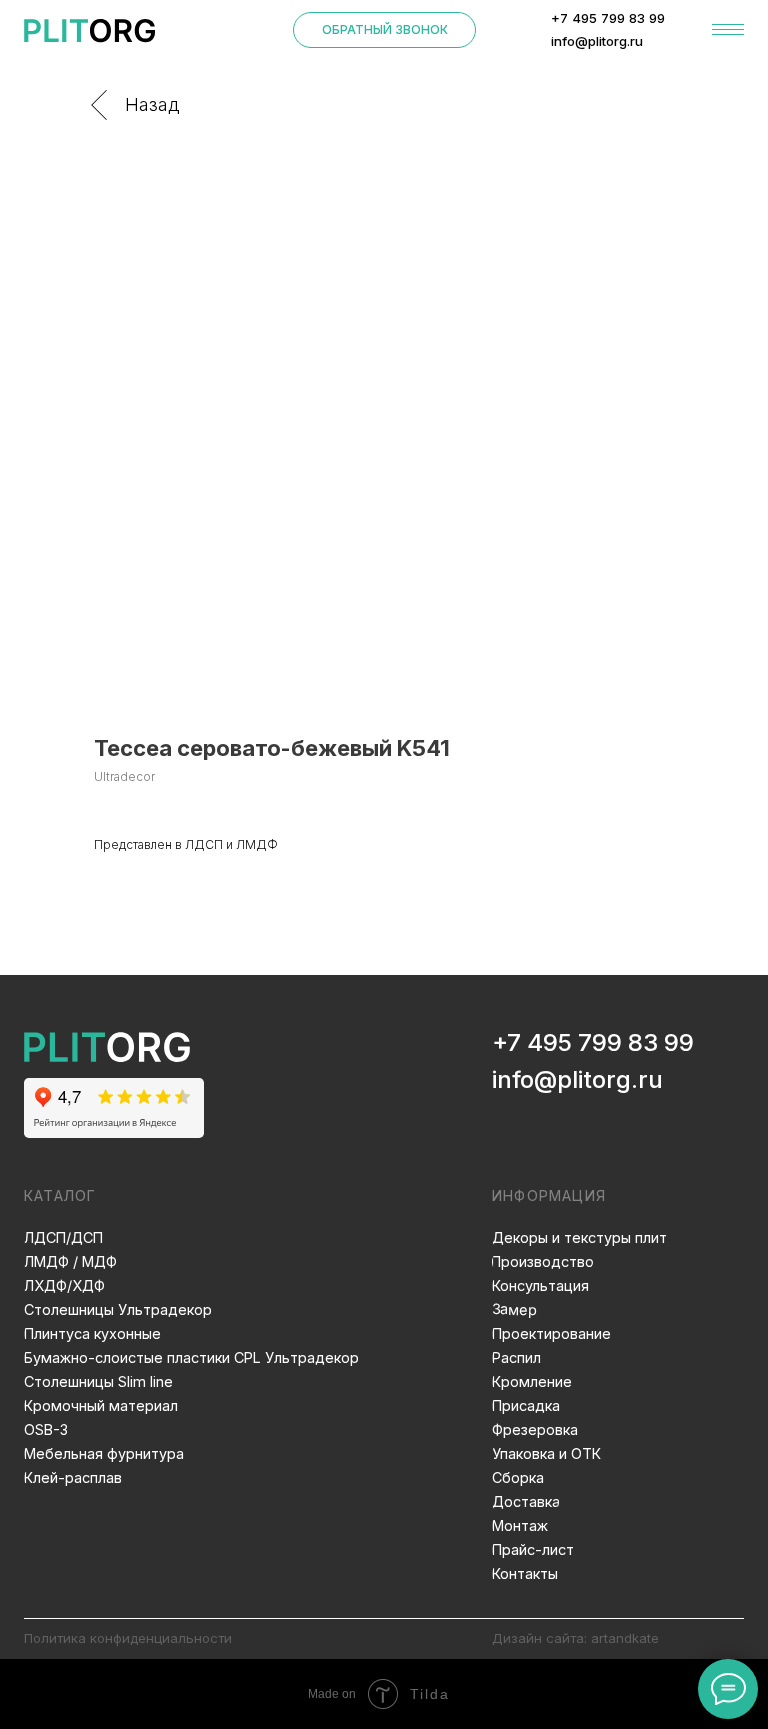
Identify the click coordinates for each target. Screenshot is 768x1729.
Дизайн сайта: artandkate (575, 1638)
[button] (385, 30)
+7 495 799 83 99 (593, 1042)
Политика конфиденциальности (128, 1638)
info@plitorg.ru (577, 1079)
